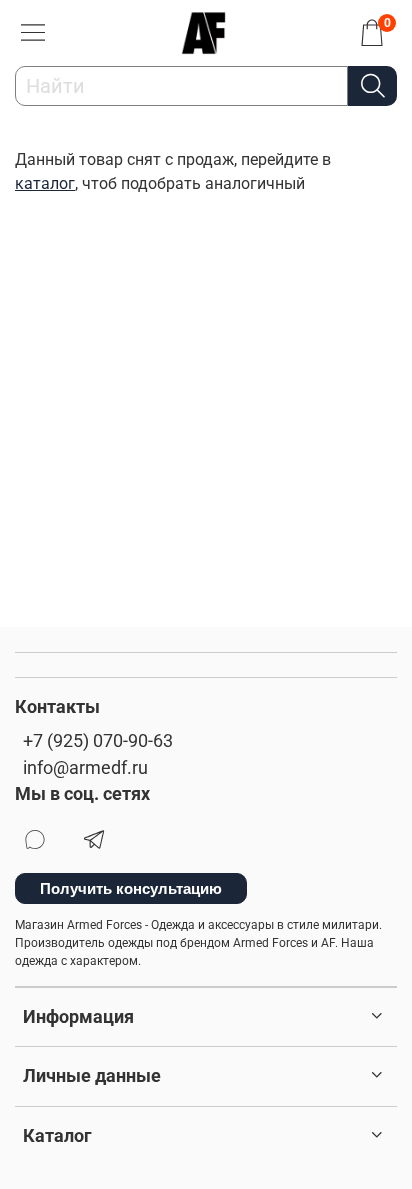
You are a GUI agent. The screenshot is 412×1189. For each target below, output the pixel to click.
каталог (45, 183)
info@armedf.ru (85, 768)
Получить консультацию (131, 888)
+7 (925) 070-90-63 (98, 741)
